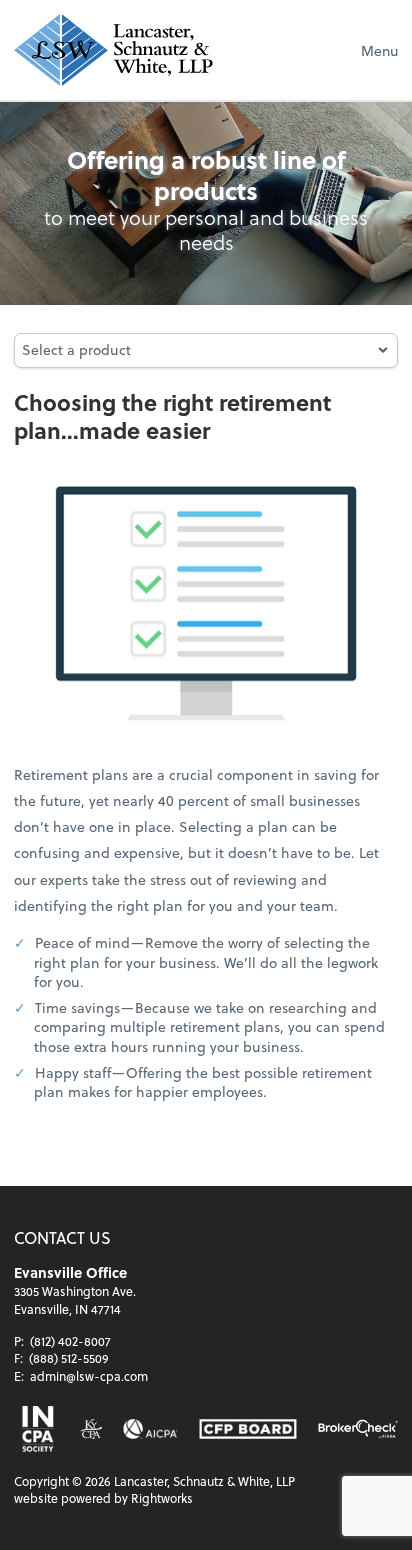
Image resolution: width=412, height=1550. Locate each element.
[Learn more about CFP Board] (248, 1429)
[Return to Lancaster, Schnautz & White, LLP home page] (113, 50)
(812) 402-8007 (70, 1341)
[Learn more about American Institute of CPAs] (150, 1429)
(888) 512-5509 (69, 1358)
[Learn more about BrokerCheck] (358, 1429)
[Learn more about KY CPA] (91, 1429)
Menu (379, 50)
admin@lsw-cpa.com (89, 1376)
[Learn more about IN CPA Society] (36, 1429)
